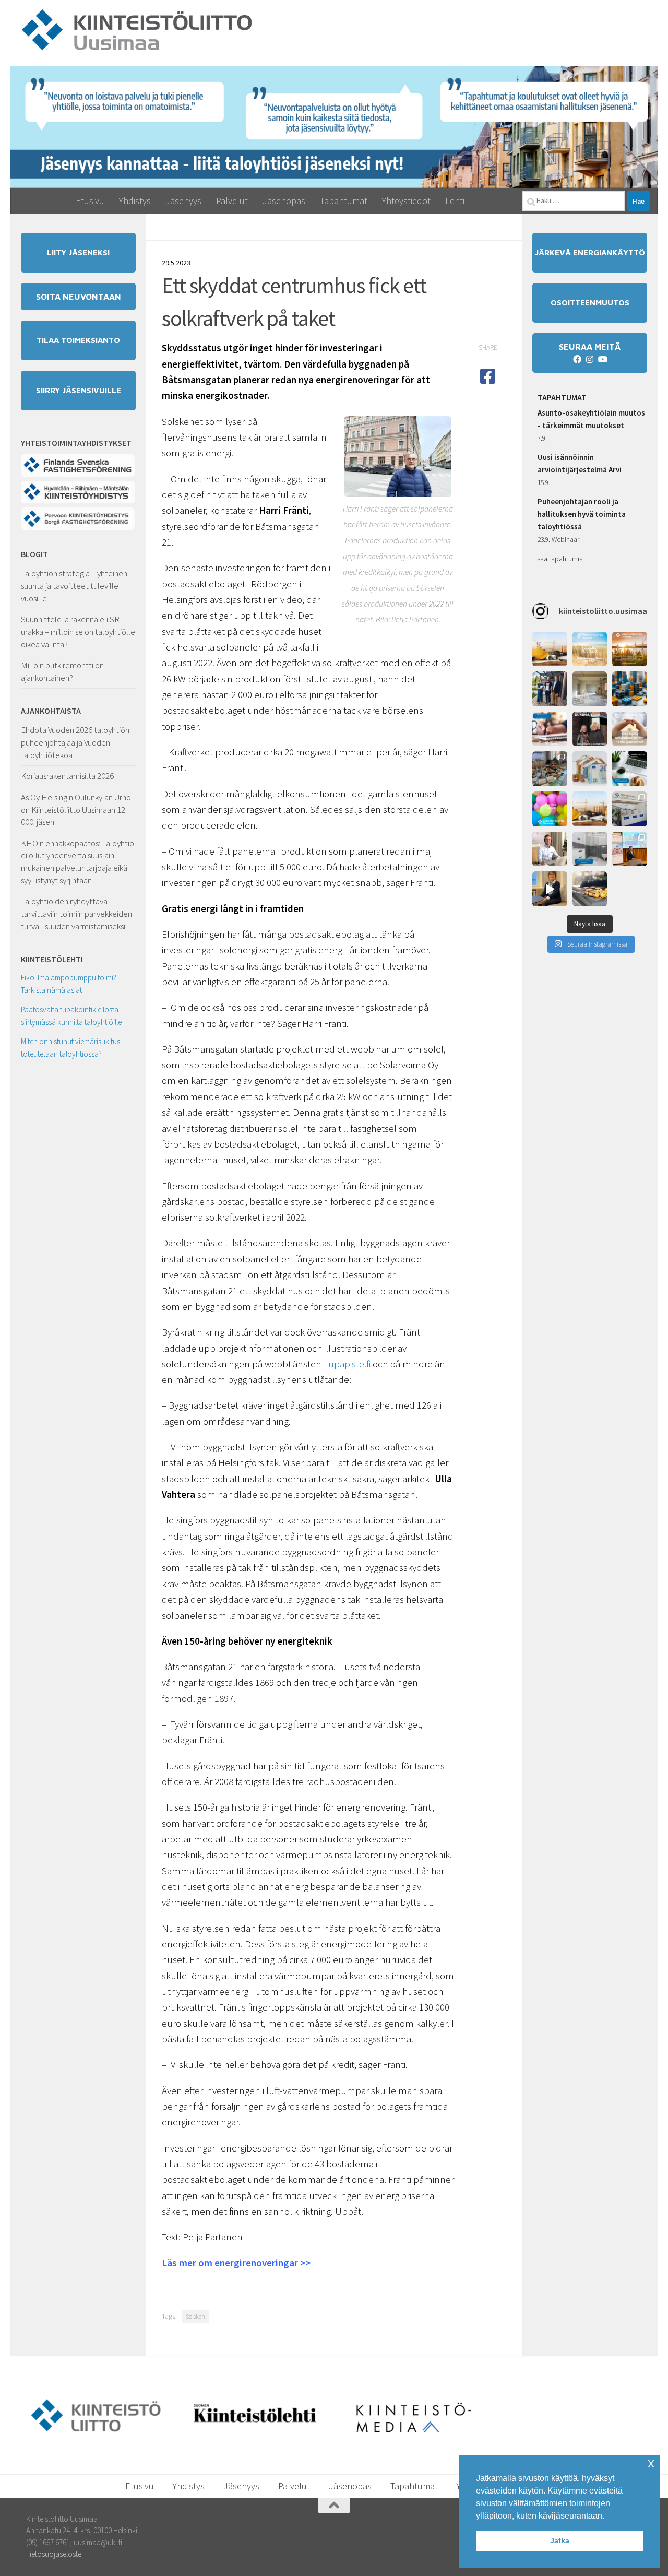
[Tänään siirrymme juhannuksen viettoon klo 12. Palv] (630, 649)
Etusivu (90, 201)
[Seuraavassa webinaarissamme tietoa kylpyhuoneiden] (590, 849)
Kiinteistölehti (52, 959)
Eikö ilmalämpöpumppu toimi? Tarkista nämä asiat (69, 984)
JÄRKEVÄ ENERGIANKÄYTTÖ (590, 252)
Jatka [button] (560, 2540)
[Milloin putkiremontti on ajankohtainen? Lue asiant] (590, 689)
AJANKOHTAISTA (51, 711)
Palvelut (232, 201)
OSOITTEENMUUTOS (590, 303)
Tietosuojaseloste (54, 2554)
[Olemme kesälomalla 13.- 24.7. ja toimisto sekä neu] (590, 649)
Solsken (195, 2316)
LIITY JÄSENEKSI (78, 252)
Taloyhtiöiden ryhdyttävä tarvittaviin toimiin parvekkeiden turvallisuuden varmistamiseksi (76, 913)
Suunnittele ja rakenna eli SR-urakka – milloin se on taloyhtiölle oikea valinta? (78, 631)
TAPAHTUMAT (562, 397)
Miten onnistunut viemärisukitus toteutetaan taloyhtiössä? (70, 1048)
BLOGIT (34, 554)
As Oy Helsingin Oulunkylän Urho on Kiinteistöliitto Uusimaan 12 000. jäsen (76, 810)
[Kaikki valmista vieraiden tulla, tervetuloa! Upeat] (550, 769)
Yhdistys (135, 201)
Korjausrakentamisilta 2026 (67, 776)
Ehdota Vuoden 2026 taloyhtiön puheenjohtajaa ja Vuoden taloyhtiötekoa (75, 742)
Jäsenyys (183, 201)
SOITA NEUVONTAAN (79, 297)
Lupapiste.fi (347, 1364)
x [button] (651, 2463)
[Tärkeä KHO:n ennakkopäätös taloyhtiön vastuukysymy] (630, 689)
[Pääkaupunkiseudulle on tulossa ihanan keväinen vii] (590, 889)
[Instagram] (590, 359)
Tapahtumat (344, 201)
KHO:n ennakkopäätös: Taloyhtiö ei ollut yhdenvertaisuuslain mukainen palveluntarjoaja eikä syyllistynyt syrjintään (77, 862)
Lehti (455, 201)
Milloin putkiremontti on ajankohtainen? (62, 671)
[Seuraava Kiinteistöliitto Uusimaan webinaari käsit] (630, 769)
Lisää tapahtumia (558, 559)
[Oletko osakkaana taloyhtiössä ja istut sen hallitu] (550, 889)
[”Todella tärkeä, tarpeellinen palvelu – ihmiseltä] (550, 849)
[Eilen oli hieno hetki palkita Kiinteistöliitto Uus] (550, 689)
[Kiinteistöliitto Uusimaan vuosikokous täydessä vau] (630, 849)
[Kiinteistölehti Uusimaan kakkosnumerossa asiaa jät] (590, 729)
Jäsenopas (284, 201)
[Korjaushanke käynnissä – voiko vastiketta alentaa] (590, 769)
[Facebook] (577, 359)
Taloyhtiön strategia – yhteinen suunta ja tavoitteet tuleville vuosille (74, 586)
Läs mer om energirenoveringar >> (236, 2263)
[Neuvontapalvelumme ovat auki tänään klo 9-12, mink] (550, 809)
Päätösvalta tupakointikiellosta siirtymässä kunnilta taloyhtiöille (71, 1016)
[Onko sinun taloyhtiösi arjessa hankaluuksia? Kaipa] (630, 729)
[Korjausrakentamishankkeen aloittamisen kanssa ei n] (590, 809)
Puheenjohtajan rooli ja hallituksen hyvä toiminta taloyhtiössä (582, 514)
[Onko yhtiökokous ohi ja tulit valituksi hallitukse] (550, 729)
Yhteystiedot (406, 201)
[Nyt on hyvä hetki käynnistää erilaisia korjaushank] (550, 649)
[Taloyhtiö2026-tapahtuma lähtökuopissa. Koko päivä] (630, 809)
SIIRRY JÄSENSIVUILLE (79, 390)
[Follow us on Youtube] (602, 359)
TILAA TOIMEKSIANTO (78, 340)
